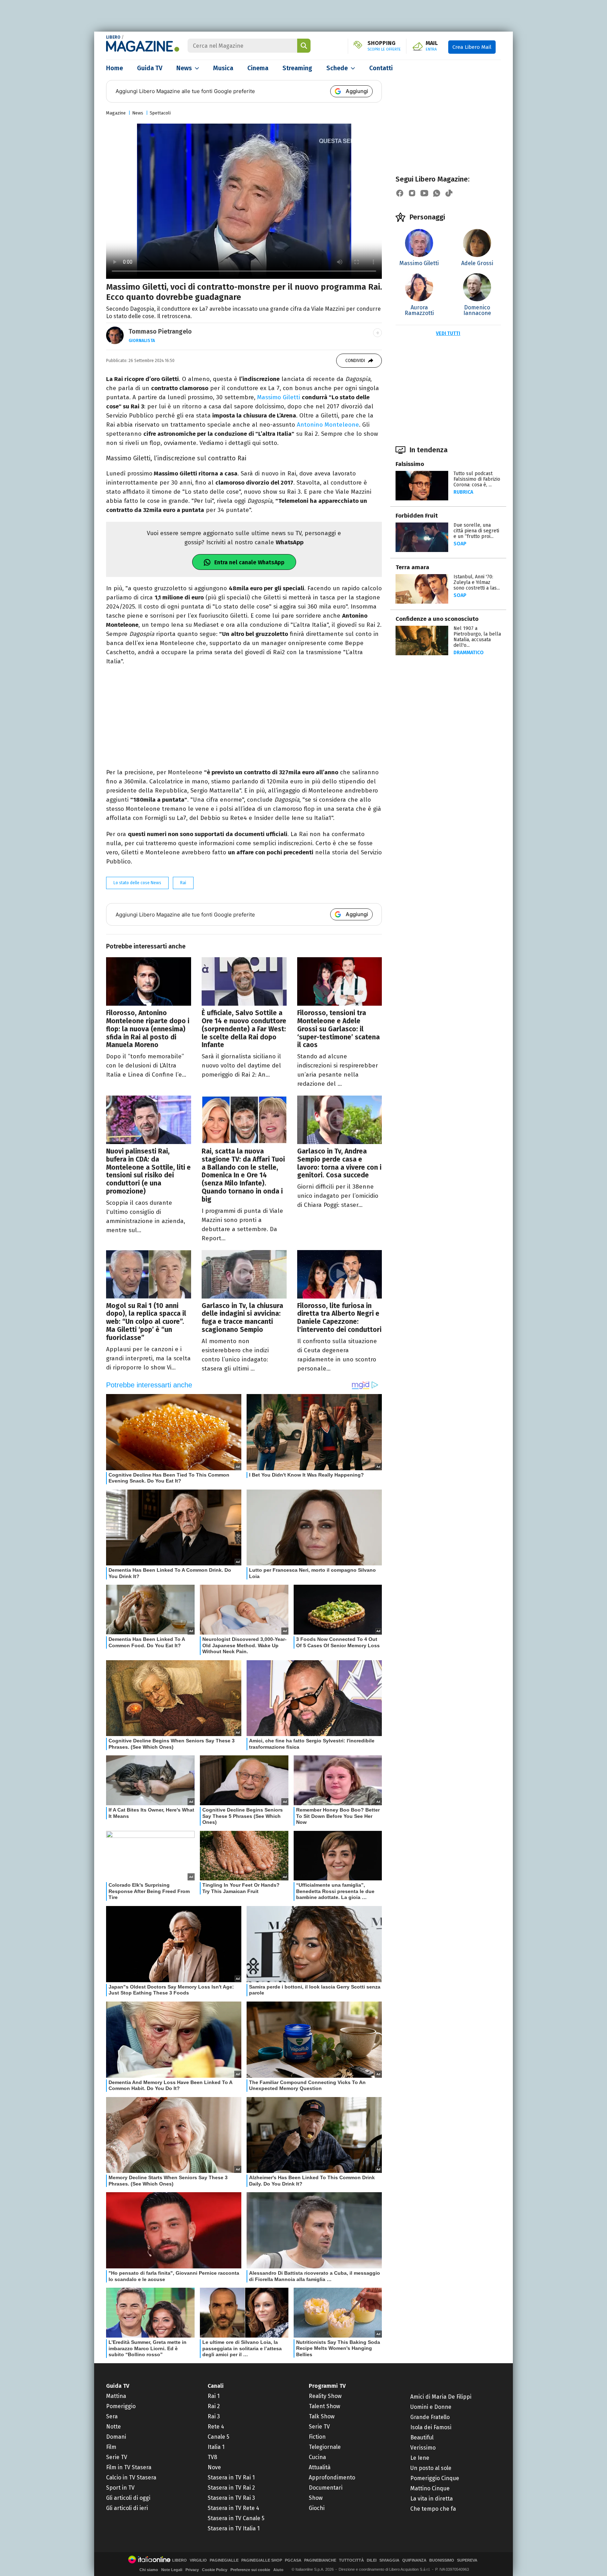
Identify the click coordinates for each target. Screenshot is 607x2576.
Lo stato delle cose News (137, 883)
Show (316, 2498)
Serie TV (117, 2457)
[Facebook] (400, 193)
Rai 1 (214, 2396)
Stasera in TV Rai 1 (231, 2478)
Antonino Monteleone (328, 425)
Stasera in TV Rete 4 (233, 2508)
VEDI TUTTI (448, 333)
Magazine (116, 113)
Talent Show (324, 2406)
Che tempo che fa (433, 2509)
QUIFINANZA (414, 2560)
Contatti (381, 68)
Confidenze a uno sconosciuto (437, 619)
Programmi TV (327, 2386)
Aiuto (278, 2570)
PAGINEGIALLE (224, 2560)
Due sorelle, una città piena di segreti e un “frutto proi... (476, 531)
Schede (337, 68)
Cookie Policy (215, 2570)
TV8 (212, 2457)
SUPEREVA (467, 2560)
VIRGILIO (198, 2560)
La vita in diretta (432, 2499)
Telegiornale (325, 2447)
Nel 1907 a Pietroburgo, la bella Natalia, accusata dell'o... (477, 637)
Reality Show (325, 2396)
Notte (113, 2427)
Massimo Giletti (278, 397)
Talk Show (322, 2416)
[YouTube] (424, 193)
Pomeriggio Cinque (435, 2478)
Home (115, 68)
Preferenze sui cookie (250, 2570)
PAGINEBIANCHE (320, 2560)
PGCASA (293, 2560)
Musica (223, 68)
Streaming (297, 68)
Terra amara (412, 567)
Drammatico (469, 653)
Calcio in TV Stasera (131, 2478)
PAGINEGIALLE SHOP (262, 2560)
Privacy (192, 2570)
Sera (112, 2416)
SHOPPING (384, 46)
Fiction (317, 2437)
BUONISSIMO (442, 2560)
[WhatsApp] (437, 193)
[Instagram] (412, 193)
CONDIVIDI (355, 361)
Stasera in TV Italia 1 (234, 2528)
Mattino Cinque (430, 2488)
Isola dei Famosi (431, 2427)
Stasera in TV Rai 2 (231, 2488)
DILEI (372, 2560)
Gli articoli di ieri (127, 2508)
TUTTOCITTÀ (351, 2560)
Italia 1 (216, 2447)
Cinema (258, 68)
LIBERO (113, 37)
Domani (116, 2437)
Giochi (317, 2508)
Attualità (320, 2467)
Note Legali (172, 2570)
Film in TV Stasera (129, 2467)
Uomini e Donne (431, 2407)
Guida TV (150, 68)
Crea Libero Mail (472, 47)
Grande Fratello (430, 2417)
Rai (183, 883)
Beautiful (422, 2437)
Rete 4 (216, 2427)
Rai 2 (214, 2406)
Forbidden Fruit (417, 516)
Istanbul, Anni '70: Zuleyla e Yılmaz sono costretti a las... (477, 582)
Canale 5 (218, 2437)
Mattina (116, 2396)
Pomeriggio (121, 2406)
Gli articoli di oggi (128, 2498)
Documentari (326, 2488)
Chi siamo (149, 2570)
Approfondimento (332, 2478)
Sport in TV (120, 2488)
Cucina (317, 2457)
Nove (214, 2467)
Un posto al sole (431, 2468)
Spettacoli (160, 113)
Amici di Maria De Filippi (441, 2397)
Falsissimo (410, 464)
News (184, 68)
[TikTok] (449, 193)
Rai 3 (214, 2416)
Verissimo (423, 2448)
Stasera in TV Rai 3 (231, 2498)
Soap (460, 544)
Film (111, 2447)
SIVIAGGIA (389, 2560)
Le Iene (420, 2458)
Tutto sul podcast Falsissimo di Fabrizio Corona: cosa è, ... (477, 479)
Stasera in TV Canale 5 (236, 2518)
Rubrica (463, 492)
